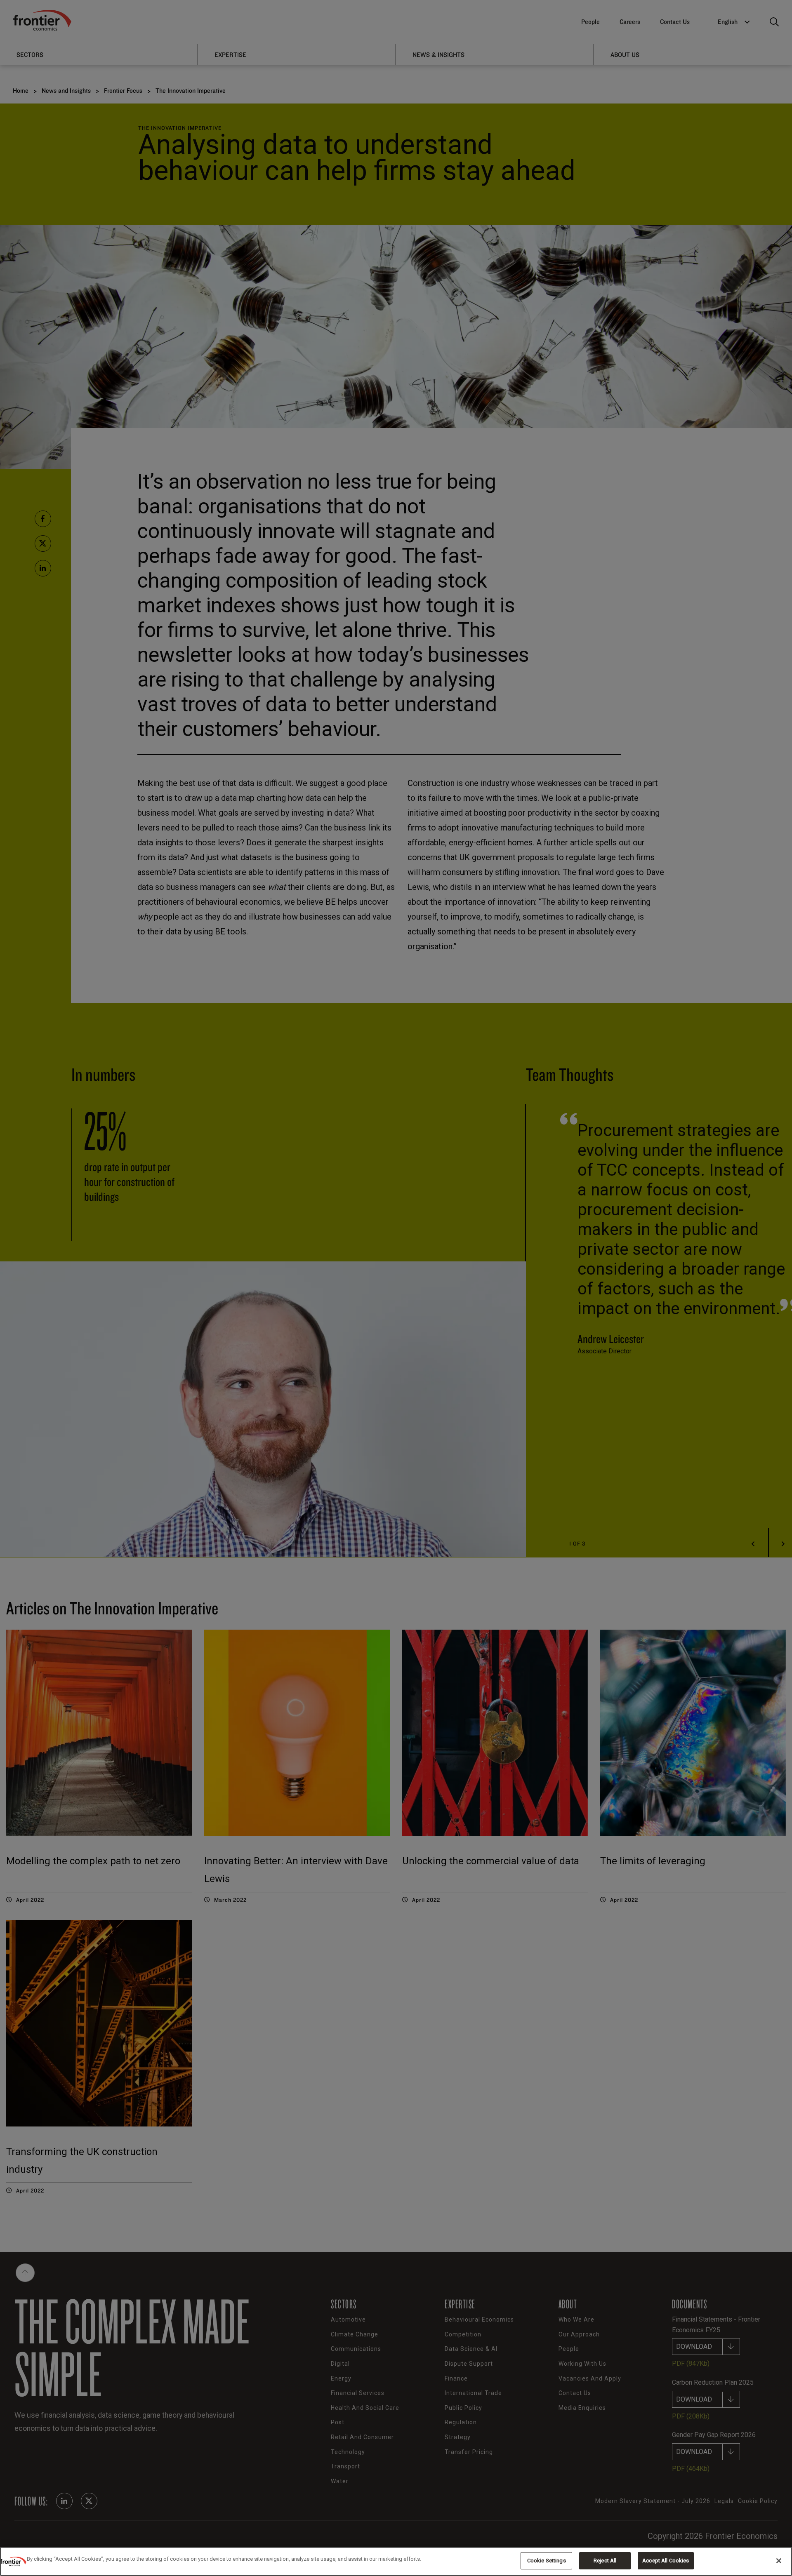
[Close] (779, 2561)
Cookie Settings (547, 2561)
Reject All (605, 2561)
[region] (396, 2561)
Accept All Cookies (666, 2561)
